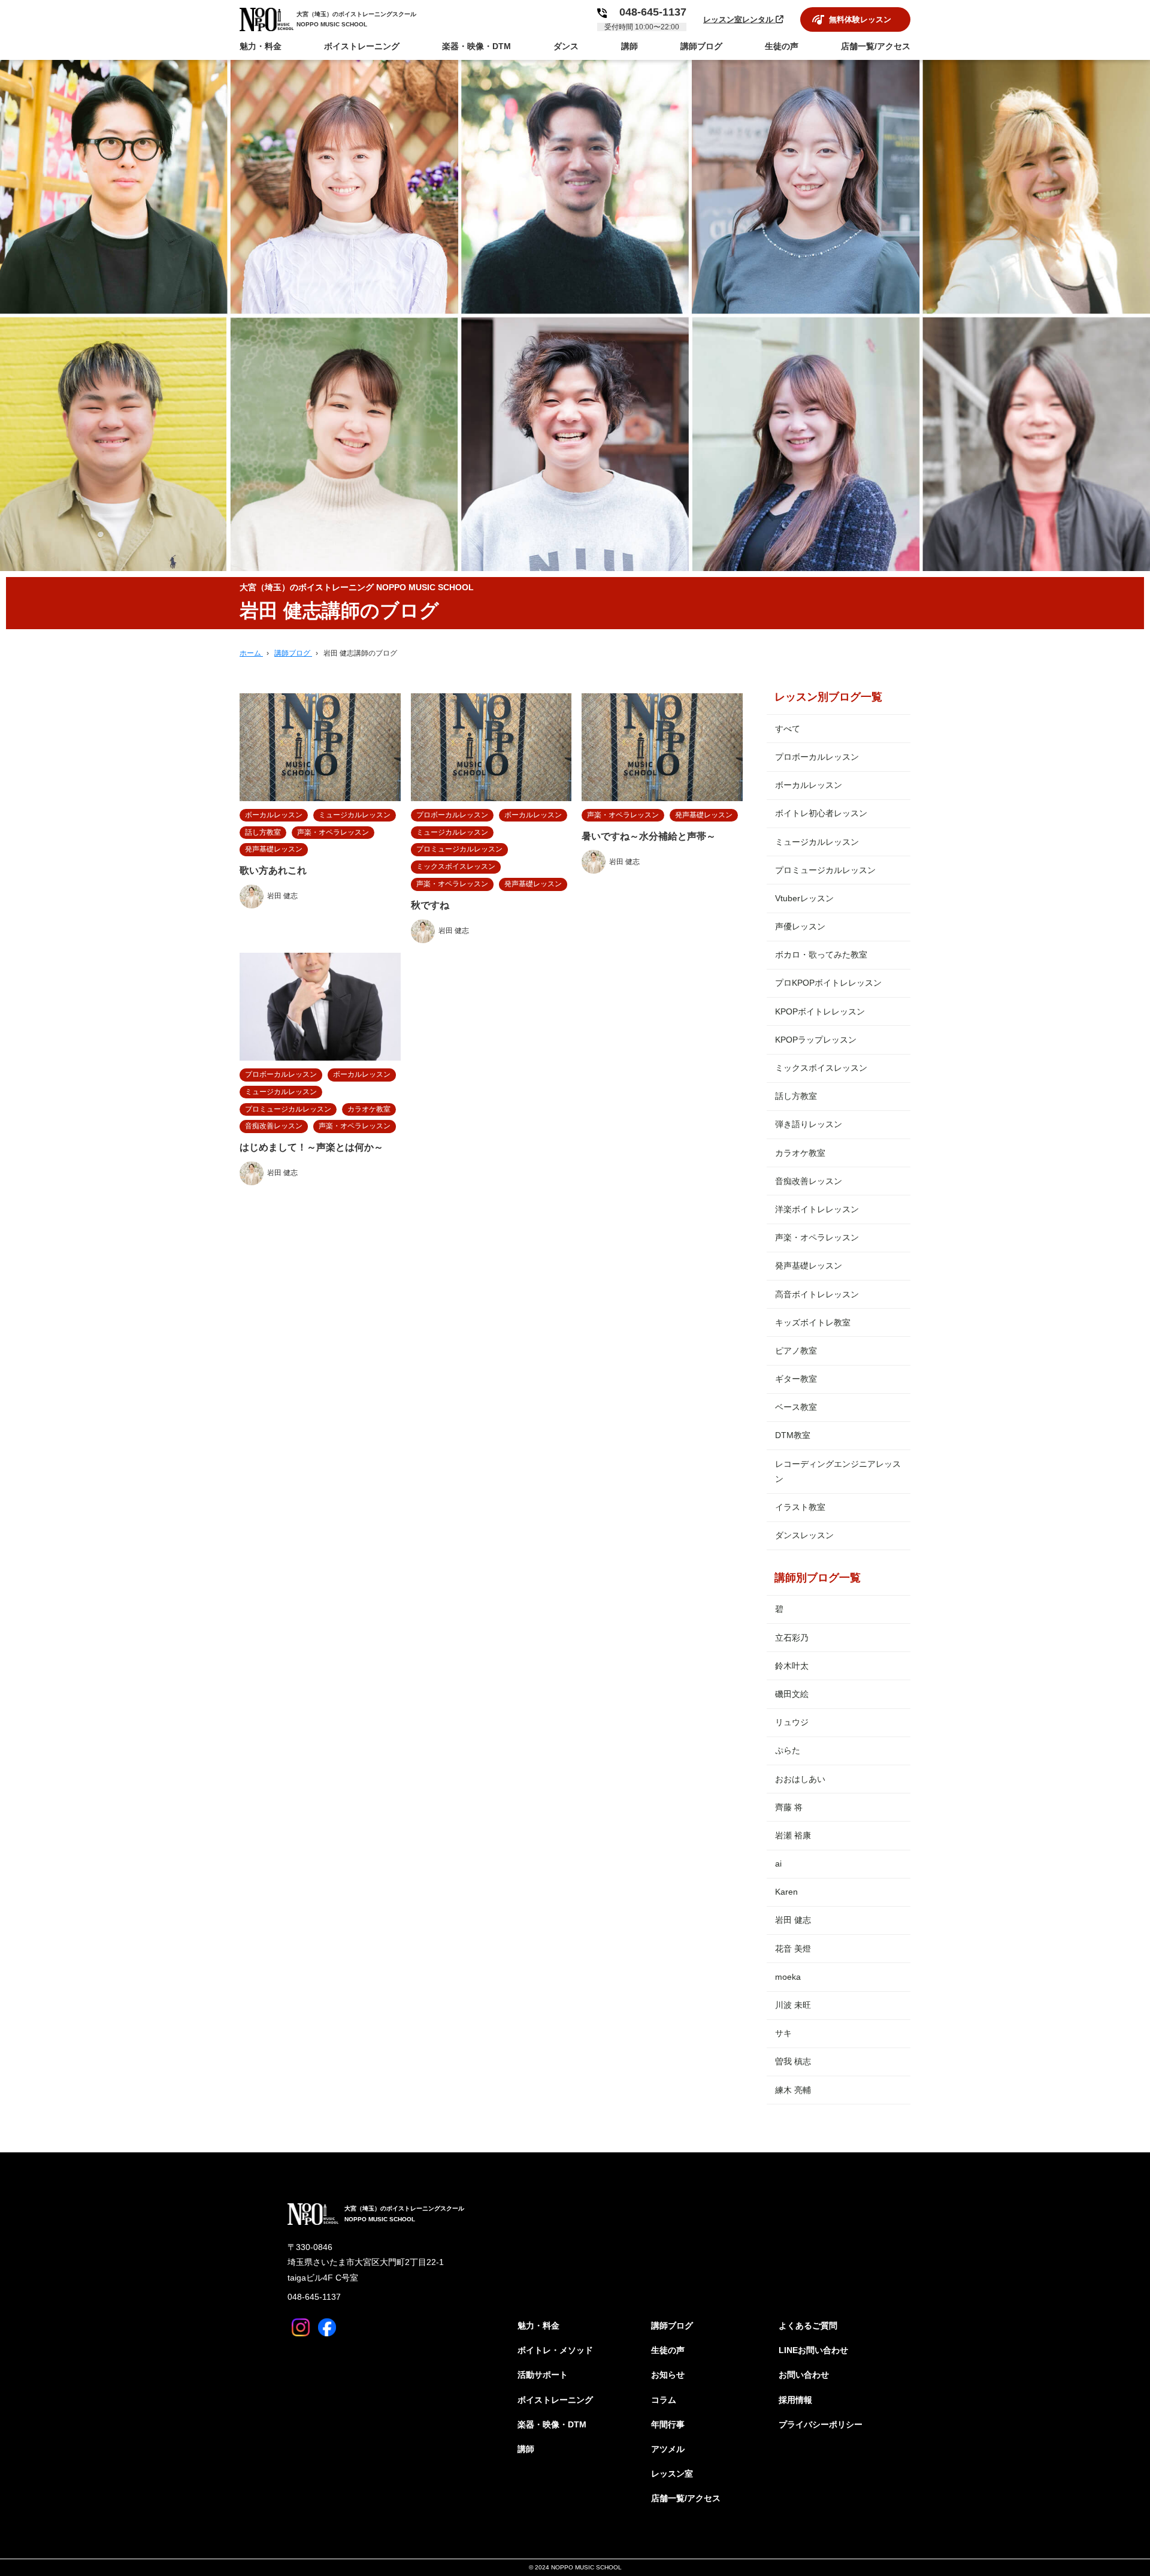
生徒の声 (668, 2350)
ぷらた (788, 1750)
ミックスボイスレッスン (821, 1068)
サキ (783, 2033)
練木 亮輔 (793, 2090)
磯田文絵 (792, 1694)
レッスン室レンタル (739, 19)
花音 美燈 (793, 1949)
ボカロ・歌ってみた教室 (821, 955)
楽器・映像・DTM (552, 2424)
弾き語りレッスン (809, 1124)
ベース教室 (796, 1407)
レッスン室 (672, 2474)
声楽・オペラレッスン (817, 1237)
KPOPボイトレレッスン (820, 1011)
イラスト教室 (800, 1507)
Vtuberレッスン (804, 898)
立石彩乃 (792, 1638)
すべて (788, 729)
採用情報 (795, 2400)
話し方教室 (796, 1096)
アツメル (668, 2449)
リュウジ (792, 1722)
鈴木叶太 (792, 1666)
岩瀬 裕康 (793, 1835)
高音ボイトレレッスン (817, 1294)
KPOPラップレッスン (816, 1040)
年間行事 (668, 2424)
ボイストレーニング (555, 2400)
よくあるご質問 (808, 2326)
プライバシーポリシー (821, 2424)
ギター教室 (796, 1379)
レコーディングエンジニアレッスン (838, 1471)
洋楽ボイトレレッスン (817, 1209)
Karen (786, 1892)
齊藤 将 (789, 1807)
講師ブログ (672, 2326)
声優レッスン (800, 926)
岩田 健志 (793, 1920)
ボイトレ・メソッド (555, 2350)
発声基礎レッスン (809, 1266)
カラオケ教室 (800, 1153)
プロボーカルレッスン (817, 757)
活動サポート (543, 2375)
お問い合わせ (804, 2375)
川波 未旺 (793, 2005)
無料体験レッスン (860, 19)
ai (778, 1864)
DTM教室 (793, 1435)
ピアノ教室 (796, 1351)
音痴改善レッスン (809, 1181)
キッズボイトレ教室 (813, 1322)
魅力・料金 (538, 2326)
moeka (788, 1977)
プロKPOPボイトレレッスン (828, 983)
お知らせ (668, 2375)
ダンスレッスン (804, 1535)
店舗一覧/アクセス (686, 2498)
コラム (664, 2400)
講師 (526, 2449)
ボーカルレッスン (809, 785)
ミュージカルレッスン (817, 842)
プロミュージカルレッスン (825, 870)
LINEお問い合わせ (813, 2350)
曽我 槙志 (793, 2061)
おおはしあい (800, 1779)
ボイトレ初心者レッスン (821, 813)
